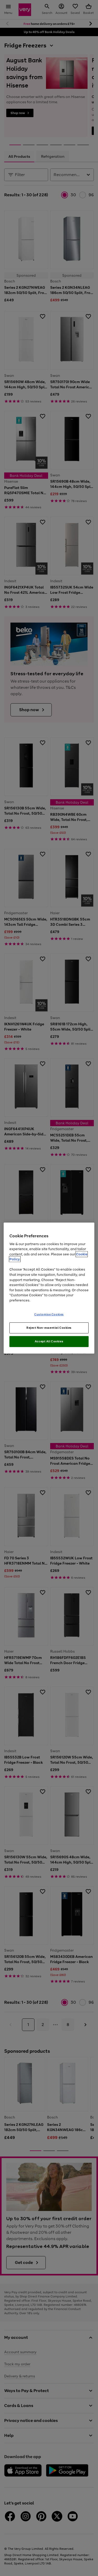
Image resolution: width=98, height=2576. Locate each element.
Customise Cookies (49, 1314)
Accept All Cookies (49, 1341)
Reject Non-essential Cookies (49, 1328)
